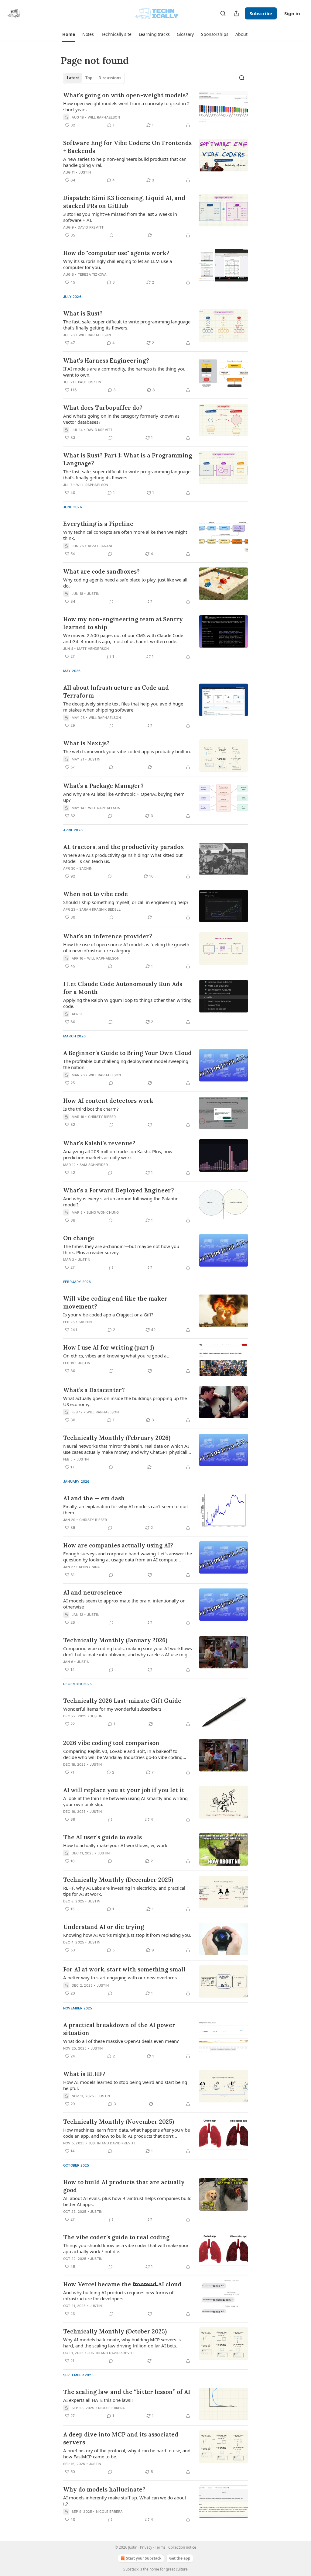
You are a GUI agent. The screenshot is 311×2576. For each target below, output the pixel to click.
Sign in (292, 13)
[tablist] (94, 78)
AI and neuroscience (93, 1592)
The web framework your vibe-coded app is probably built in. (127, 751)
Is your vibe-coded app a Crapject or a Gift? (108, 1315)
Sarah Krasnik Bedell (100, 909)
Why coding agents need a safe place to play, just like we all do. (125, 583)
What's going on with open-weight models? (126, 95)
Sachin (86, 868)
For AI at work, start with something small (124, 1969)
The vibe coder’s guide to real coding (116, 2237)
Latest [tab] (73, 78)
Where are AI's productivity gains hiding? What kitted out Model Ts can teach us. (123, 858)
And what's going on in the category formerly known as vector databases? (121, 419)
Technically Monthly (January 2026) (115, 1640)
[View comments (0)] (111, 235)
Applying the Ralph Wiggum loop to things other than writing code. (127, 1003)
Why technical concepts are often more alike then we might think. (125, 535)
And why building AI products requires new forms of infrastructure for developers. (118, 2295)
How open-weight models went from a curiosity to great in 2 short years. (126, 106)
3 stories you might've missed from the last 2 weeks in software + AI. (120, 217)
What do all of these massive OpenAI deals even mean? (121, 2041)
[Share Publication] (236, 13)
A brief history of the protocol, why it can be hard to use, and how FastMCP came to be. (127, 2454)
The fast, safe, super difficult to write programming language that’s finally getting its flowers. (127, 325)
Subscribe (261, 13)
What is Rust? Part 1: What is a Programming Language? (128, 459)
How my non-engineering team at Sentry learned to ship (123, 623)
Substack (131, 2569)
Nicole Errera (112, 2408)
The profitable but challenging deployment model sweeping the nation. (126, 1064)
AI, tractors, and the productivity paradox (124, 847)
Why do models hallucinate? (104, 2489)
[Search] (223, 13)
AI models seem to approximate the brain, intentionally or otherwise (124, 1604)
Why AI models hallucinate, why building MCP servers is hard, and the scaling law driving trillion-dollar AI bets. (122, 2343)
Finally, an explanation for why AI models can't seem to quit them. (126, 1509)
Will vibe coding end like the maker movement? (115, 1302)
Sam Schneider (94, 1165)
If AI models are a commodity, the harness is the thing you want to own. (124, 372)
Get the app (180, 2558)
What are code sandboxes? (101, 571)
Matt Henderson (93, 649)
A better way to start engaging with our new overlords (120, 1978)
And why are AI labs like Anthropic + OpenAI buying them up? (124, 797)
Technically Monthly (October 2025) (115, 2331)
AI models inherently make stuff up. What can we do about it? (125, 2501)
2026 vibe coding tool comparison (111, 1743)
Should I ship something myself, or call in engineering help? (126, 902)
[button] (68, 34)
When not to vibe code (96, 894)
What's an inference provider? (108, 936)
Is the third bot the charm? (91, 1109)
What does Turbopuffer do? (103, 408)
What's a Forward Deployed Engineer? (119, 1190)
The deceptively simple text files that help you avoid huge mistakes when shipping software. (123, 707)
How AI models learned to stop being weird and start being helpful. (125, 2085)
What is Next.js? (86, 743)
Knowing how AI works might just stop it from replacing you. (127, 1935)
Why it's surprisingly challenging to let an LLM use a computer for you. (118, 264)
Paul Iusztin (90, 382)
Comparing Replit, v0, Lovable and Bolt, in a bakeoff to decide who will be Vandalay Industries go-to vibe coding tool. (123, 1754)
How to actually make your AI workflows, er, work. (116, 1845)
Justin (85, 172)
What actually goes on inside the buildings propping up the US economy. (125, 1401)
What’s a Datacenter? (94, 1390)
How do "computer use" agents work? (116, 253)
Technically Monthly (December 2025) (118, 1880)
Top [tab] (89, 78)
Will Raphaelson (104, 117)
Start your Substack (144, 2558)
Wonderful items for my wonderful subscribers (112, 1709)
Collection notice (182, 2547)
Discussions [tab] (110, 78)
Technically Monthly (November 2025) (119, 2122)
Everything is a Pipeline (98, 524)
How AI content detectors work (108, 1101)
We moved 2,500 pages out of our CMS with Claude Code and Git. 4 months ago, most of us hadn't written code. (123, 638)
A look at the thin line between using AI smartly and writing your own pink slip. (125, 1801)
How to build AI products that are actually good (124, 2186)
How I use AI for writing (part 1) (109, 1347)
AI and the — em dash (94, 1498)
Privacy (146, 2547)
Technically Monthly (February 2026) (117, 1438)
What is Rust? (83, 313)
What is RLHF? (84, 2074)
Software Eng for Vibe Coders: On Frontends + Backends (127, 147)
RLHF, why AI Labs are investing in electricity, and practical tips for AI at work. (124, 1891)
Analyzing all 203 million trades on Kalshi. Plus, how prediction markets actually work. (118, 1154)
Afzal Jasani (100, 546)
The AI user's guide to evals (103, 1837)
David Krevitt (91, 227)
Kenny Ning (90, 1567)
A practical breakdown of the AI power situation (119, 2029)
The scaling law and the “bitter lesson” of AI (127, 2392)
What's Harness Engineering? (106, 360)
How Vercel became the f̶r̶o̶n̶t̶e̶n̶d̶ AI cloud (122, 2284)
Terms (160, 2547)
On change (79, 1238)
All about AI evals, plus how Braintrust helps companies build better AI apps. (127, 2201)
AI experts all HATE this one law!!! (98, 2400)
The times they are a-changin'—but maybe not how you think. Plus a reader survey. (121, 1249)
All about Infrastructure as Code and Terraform (116, 691)
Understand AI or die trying (104, 1927)
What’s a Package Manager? (103, 786)
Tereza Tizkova (92, 274)
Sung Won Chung (103, 1212)
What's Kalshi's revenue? (99, 1143)
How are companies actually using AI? (118, 1545)
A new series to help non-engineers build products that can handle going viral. (125, 162)
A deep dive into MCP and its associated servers (121, 2438)
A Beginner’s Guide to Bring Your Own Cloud (127, 1053)
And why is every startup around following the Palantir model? (120, 1202)
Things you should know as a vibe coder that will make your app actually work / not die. (126, 2248)
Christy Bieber (102, 1117)
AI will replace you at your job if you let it (124, 1790)
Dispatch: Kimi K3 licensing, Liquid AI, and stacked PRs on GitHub (124, 202)
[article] (155, 110)
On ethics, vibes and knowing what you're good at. (116, 1356)
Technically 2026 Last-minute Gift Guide (122, 1701)
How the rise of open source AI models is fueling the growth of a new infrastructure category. (126, 947)
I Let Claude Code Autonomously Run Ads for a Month (123, 988)
